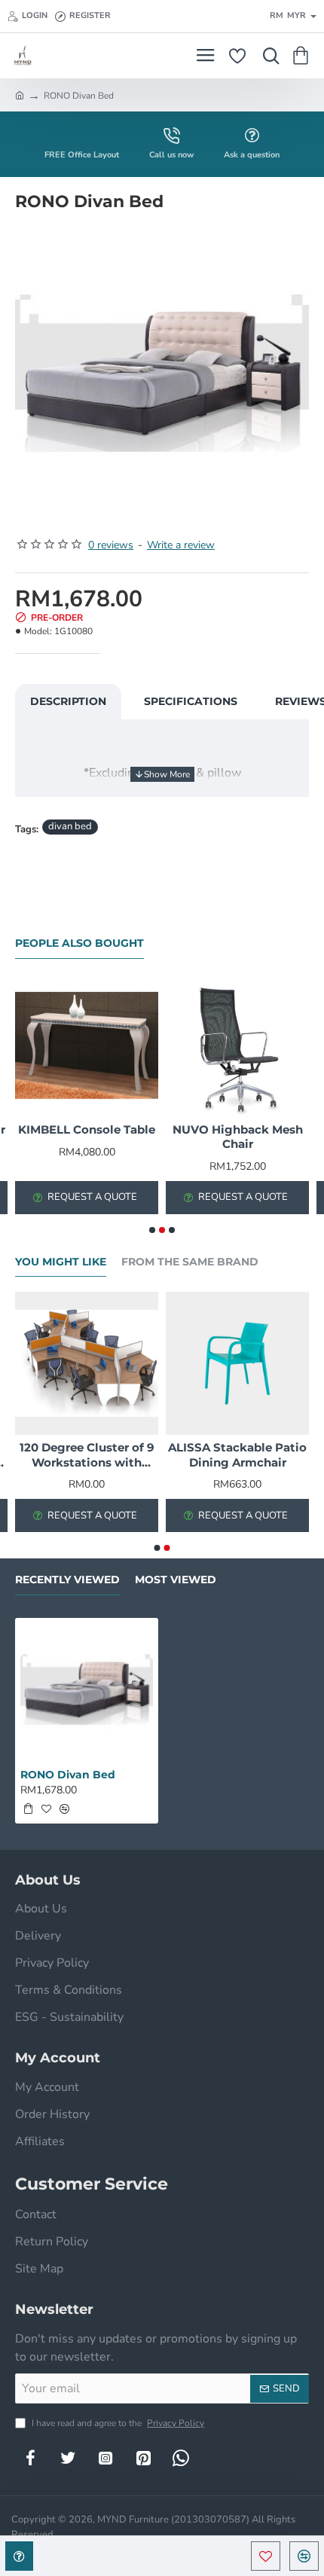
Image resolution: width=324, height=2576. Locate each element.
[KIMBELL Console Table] (87, 1045)
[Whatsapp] (181, 2458)
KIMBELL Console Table (87, 1129)
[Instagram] (105, 2458)
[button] (266, 2556)
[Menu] (205, 56)
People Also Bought (79, 943)
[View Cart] (303, 56)
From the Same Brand (190, 1262)
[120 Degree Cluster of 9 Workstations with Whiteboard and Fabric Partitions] (87, 1363)
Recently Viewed (67, 1580)
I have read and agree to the (117, 2423)
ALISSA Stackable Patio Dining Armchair (237, 1455)
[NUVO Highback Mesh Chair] (237, 1045)
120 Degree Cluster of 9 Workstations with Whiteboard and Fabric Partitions (87, 1455)
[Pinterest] (143, 2458)
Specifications (191, 701)
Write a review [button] (181, 545)
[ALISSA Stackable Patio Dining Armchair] (237, 1363)
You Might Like (61, 1262)
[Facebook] (30, 2458)
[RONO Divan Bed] (87, 1689)
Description (68, 701)
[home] (20, 95)
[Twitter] (68, 2458)
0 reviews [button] (111, 545)
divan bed (70, 826)
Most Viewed (176, 1580)
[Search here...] (267, 56)
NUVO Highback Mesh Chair (238, 1137)
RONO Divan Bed (68, 1775)
